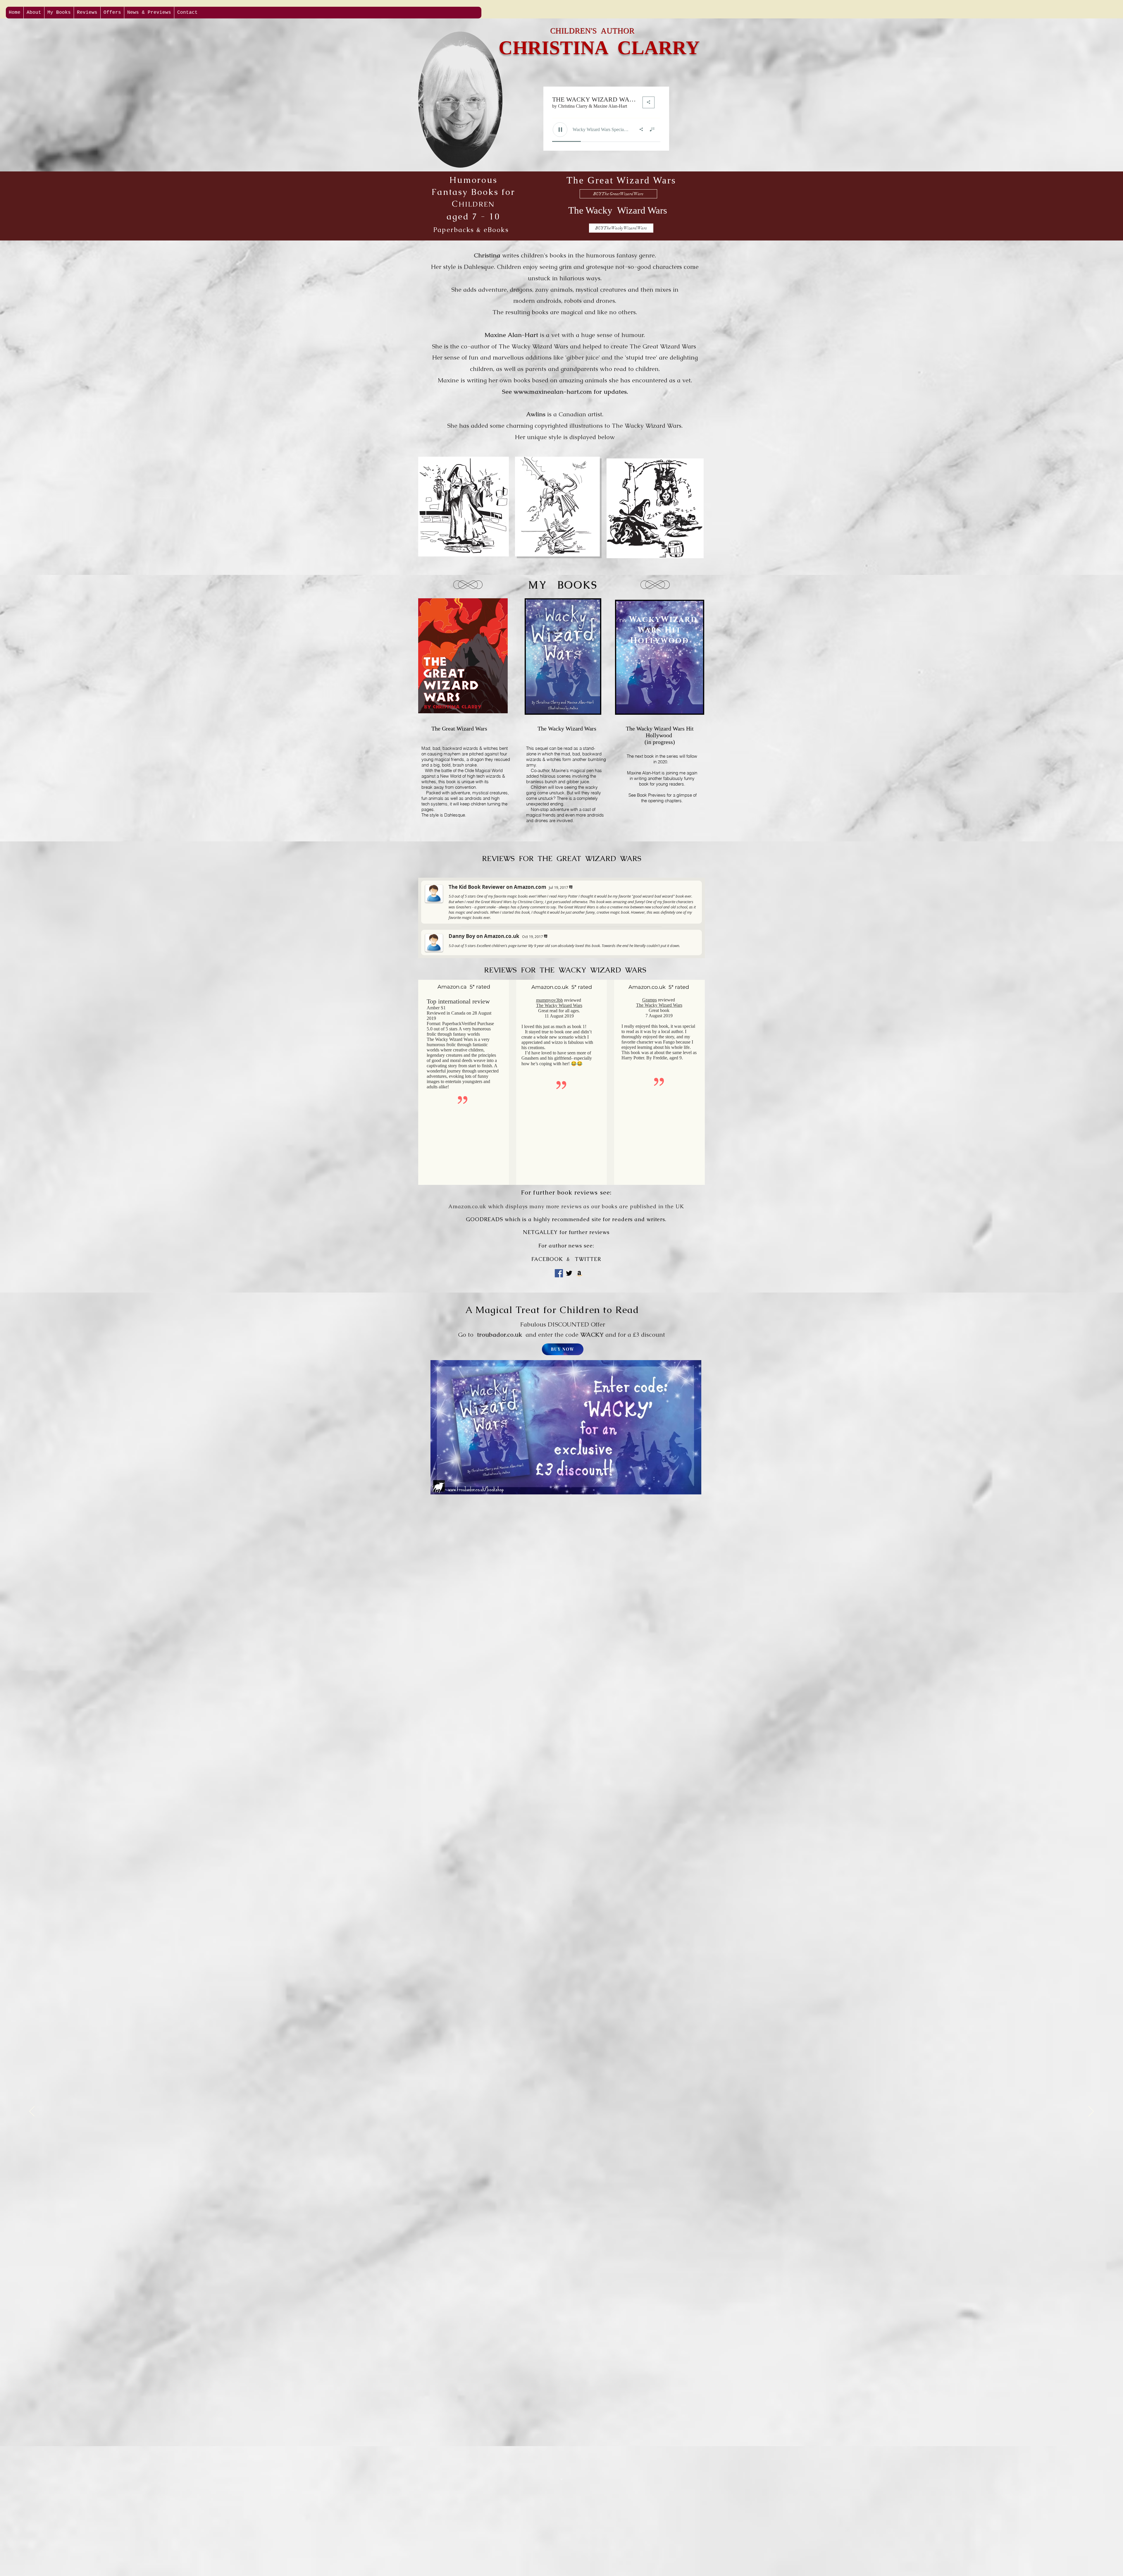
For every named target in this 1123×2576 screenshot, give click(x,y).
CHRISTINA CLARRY (599, 48)
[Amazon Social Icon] (579, 1273)
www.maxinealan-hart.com (553, 392)
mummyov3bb (550, 1000)
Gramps (650, 1000)
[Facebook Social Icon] (559, 1273)
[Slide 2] (561, 2479)
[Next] (1091, 2112)
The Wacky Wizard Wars (559, 1005)
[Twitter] (569, 1273)
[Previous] (32, 2112)
